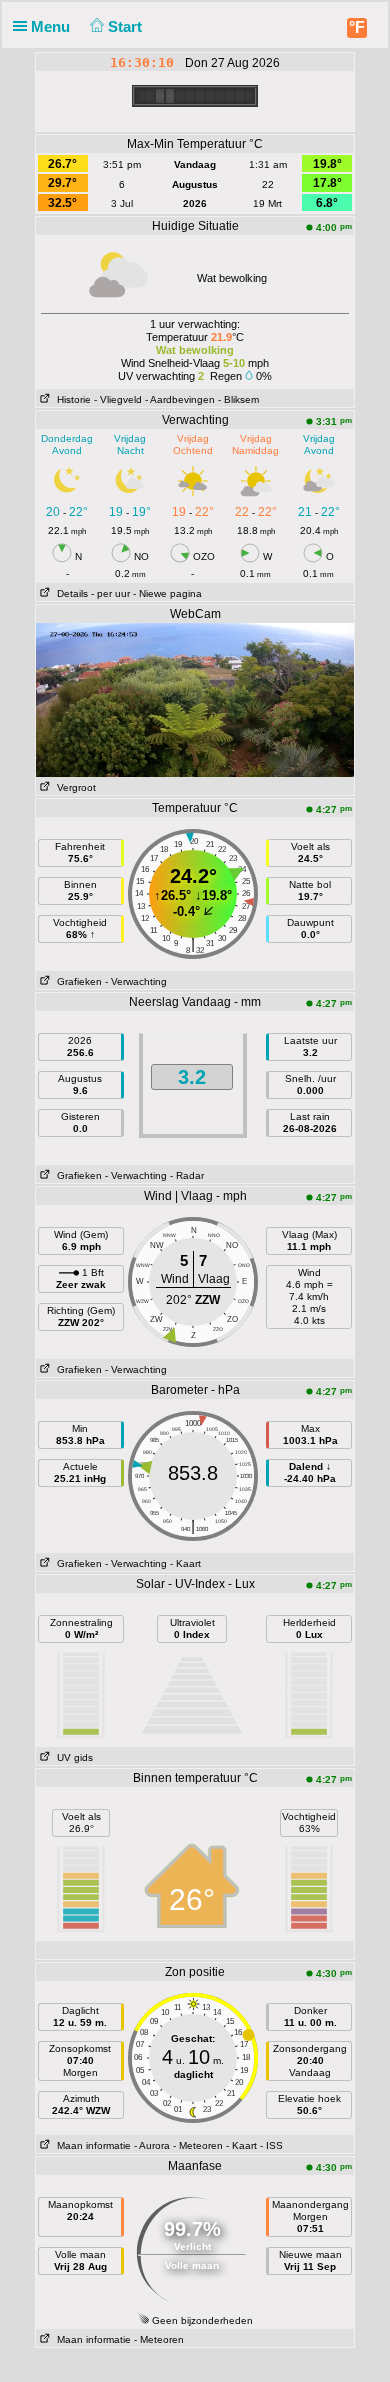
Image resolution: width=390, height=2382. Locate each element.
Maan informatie (91, 2145)
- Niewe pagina (167, 593)
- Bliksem (238, 399)
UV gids (72, 1757)
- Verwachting (136, 981)
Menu (52, 26)
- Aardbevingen (180, 399)
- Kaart (185, 1563)
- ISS (271, 2145)
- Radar (187, 1175)
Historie (71, 399)
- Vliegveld (118, 399)
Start (127, 26)
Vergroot (73, 787)
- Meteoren (198, 2145)
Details (69, 593)
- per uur (110, 593)
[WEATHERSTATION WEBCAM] (195, 699)
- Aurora (152, 2145)
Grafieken (76, 981)
